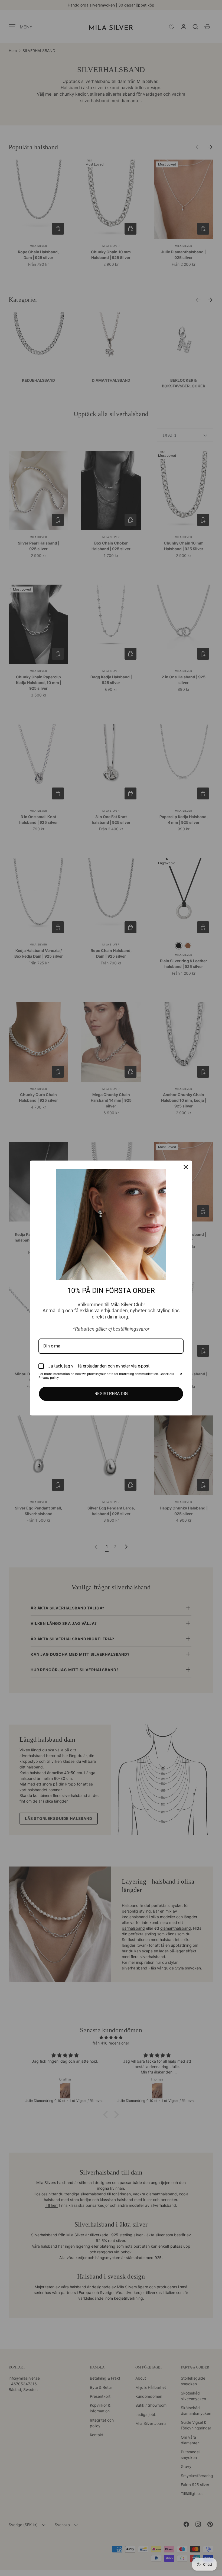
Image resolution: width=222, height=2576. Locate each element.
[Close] (186, 1167)
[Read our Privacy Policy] (180, 1375)
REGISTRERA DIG (111, 1394)
